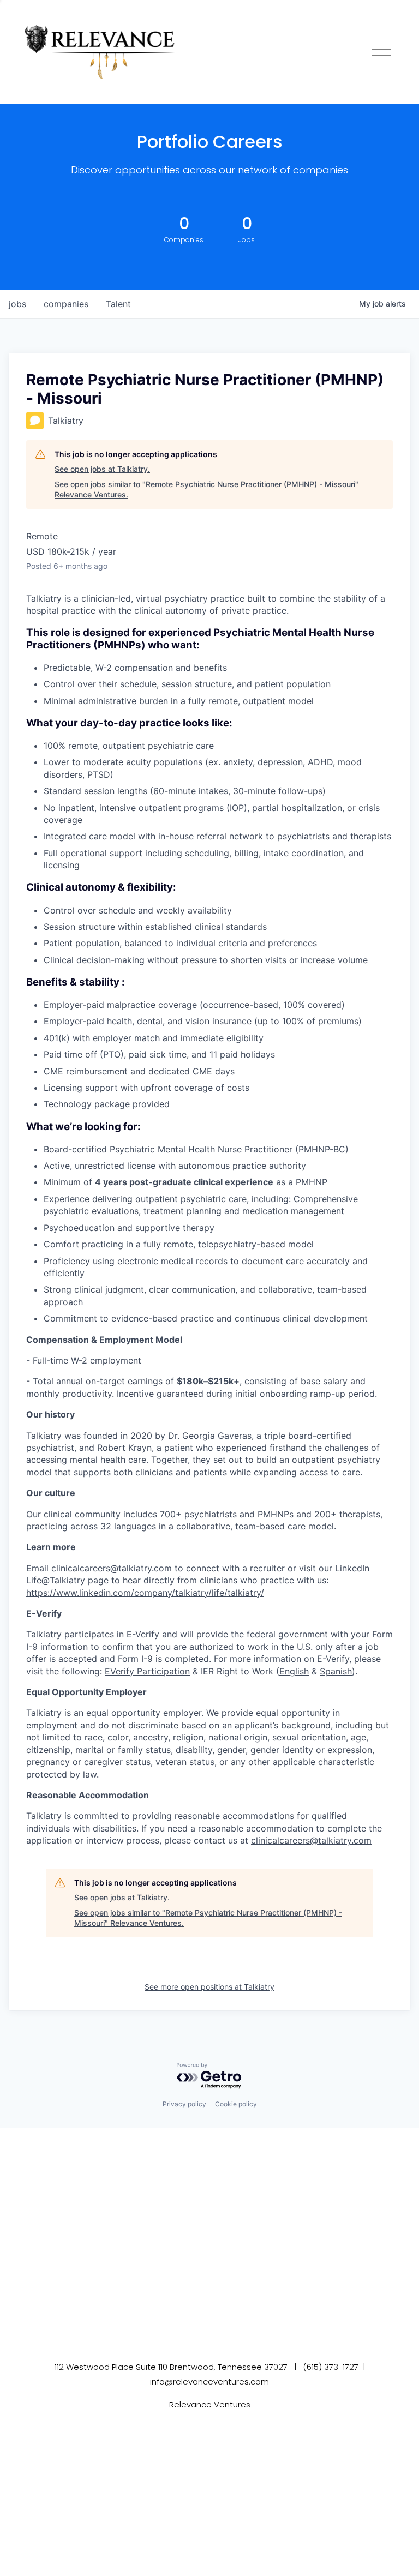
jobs (17, 304)
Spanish (336, 1671)
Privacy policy (184, 2104)
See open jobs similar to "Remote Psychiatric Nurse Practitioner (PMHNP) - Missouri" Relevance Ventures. (206, 490)
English (294, 1671)
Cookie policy (236, 2104)
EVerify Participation (147, 1671)
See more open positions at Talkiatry (209, 1987)
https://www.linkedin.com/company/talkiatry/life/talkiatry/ (145, 1593)
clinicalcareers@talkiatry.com (112, 1568)
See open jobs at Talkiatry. (102, 469)
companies (66, 304)
